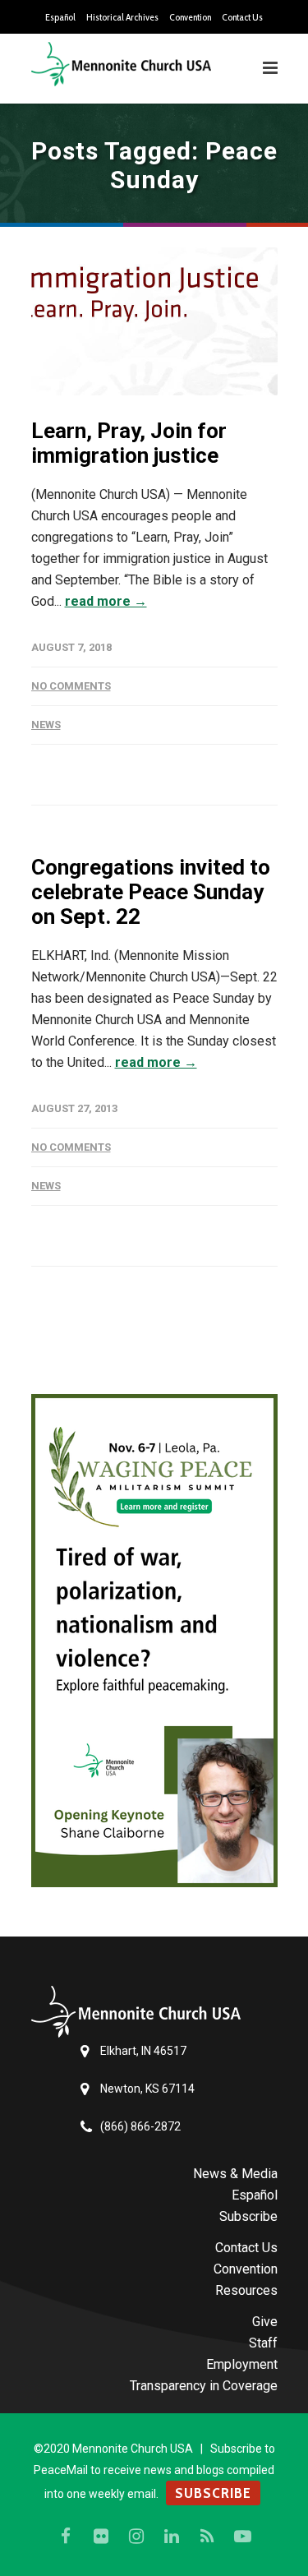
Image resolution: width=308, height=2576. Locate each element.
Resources (246, 2290)
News (46, 725)
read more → (106, 601)
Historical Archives (122, 17)
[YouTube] (242, 2537)
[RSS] (207, 2537)
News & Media (235, 2174)
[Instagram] (136, 2537)
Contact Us (242, 17)
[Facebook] (66, 2537)
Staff (263, 2343)
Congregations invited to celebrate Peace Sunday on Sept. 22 (151, 892)
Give (265, 2322)
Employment (242, 2364)
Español (60, 17)
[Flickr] (101, 2537)
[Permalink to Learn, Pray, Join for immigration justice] (154, 321)
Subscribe (248, 2216)
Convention (190, 17)
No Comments (71, 686)
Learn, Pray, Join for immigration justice (129, 443)
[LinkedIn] (172, 2537)
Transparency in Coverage (204, 2386)
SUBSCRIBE (213, 2493)
